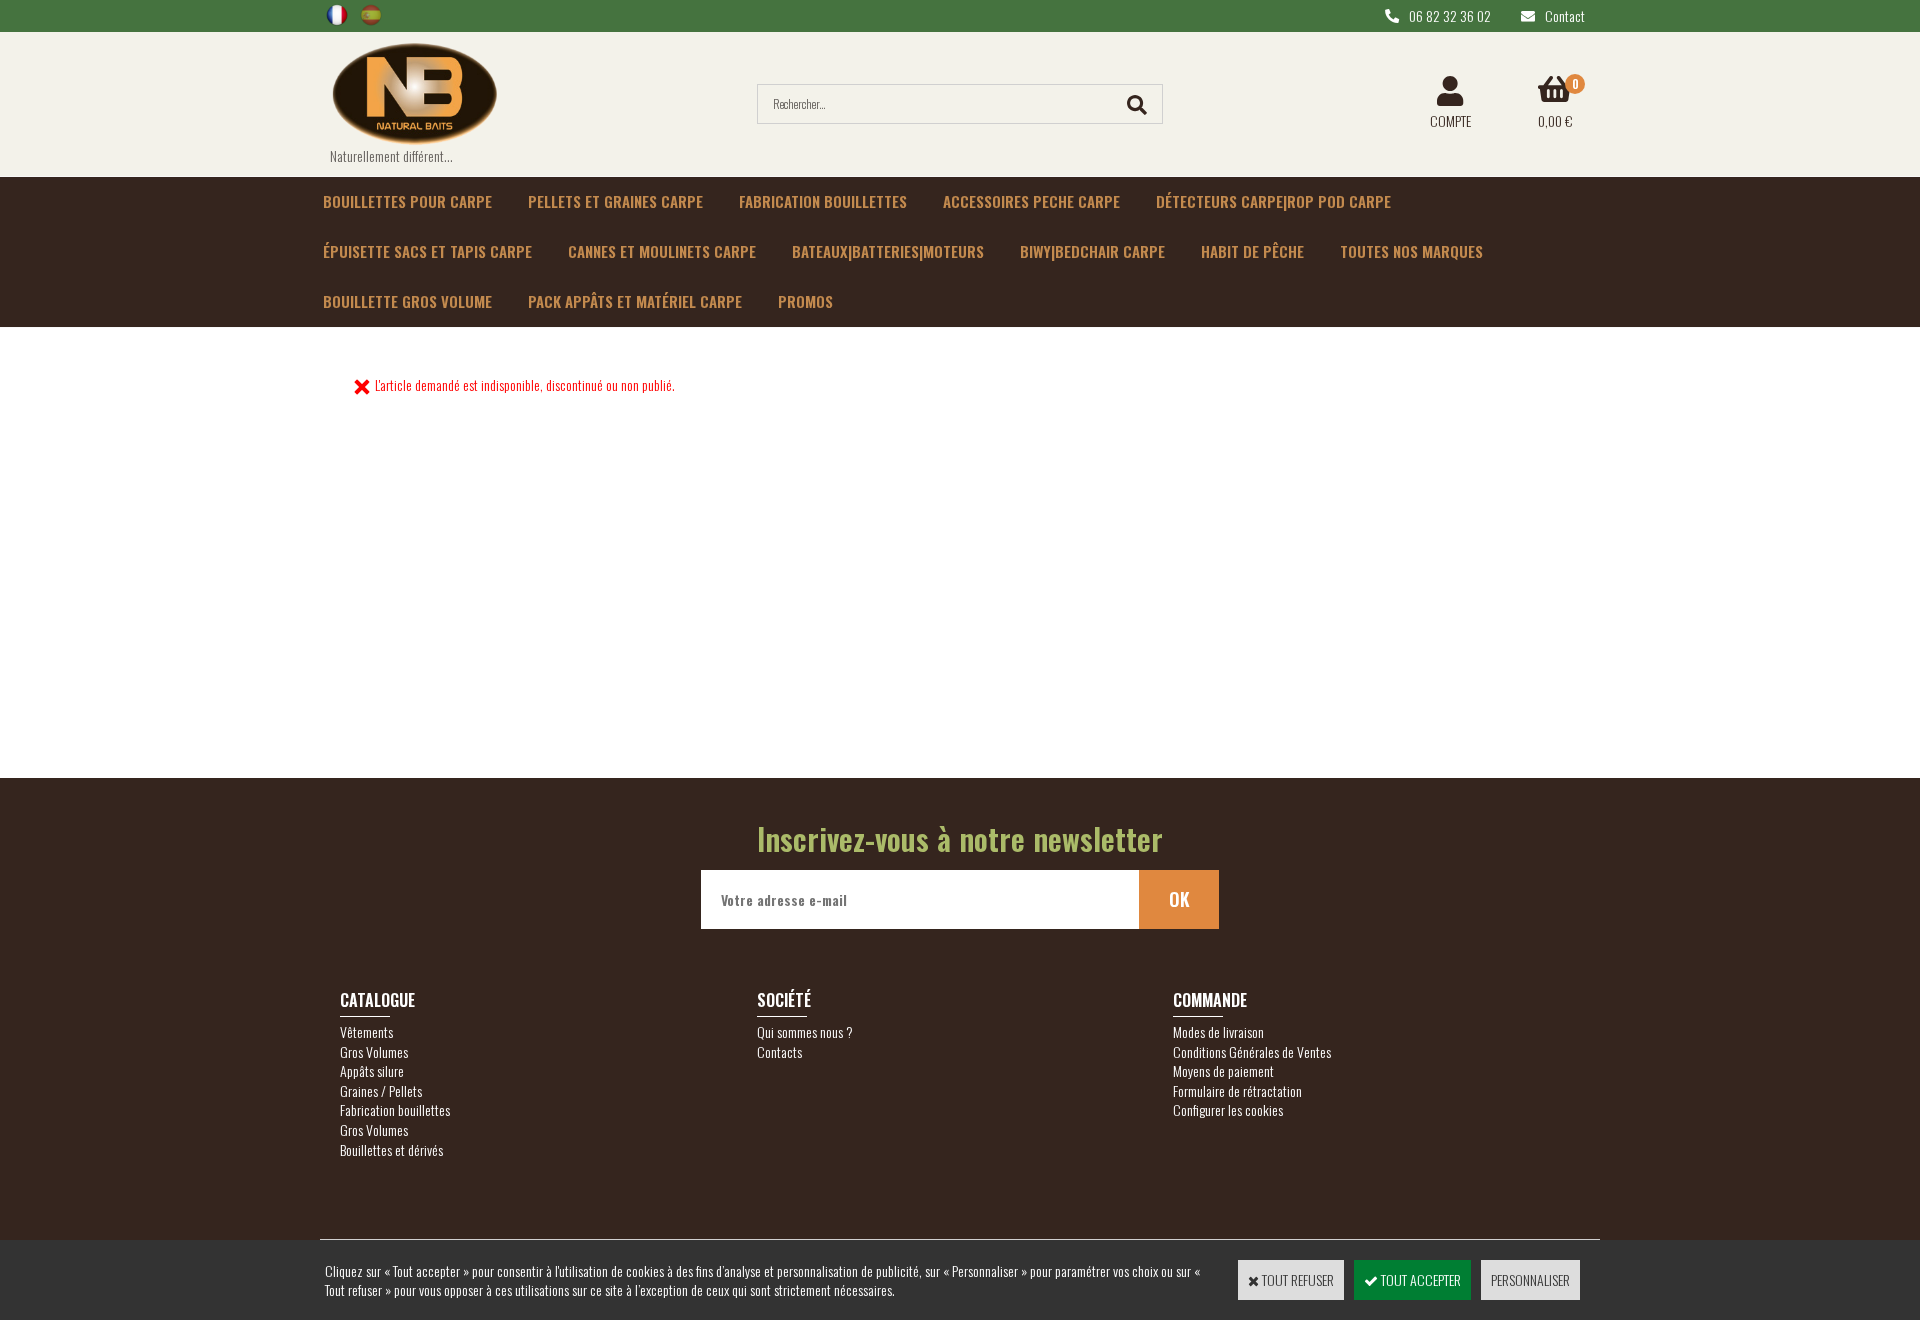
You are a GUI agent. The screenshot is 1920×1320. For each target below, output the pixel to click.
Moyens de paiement (1223, 1070)
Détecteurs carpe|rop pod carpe (1273, 201)
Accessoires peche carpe (1031, 201)
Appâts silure (372, 1070)
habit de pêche (1252, 251)
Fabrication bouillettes (823, 201)
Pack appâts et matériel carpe (635, 301)
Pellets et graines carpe (615, 201)
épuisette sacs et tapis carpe (427, 251)
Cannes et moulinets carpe (662, 251)
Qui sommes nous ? (805, 1031)
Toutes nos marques (1411, 251)
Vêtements (366, 1031)
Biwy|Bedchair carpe (1092, 251)
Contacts (779, 1051)
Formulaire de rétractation (1237, 1090)
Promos (805, 301)
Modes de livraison (1218, 1031)
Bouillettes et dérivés (391, 1149)
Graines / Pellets (381, 1090)
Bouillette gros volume (407, 301)
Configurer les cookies (1228, 1109)
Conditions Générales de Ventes (1252, 1051)
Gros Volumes (374, 1051)
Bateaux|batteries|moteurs (888, 251)
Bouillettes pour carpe (407, 201)
